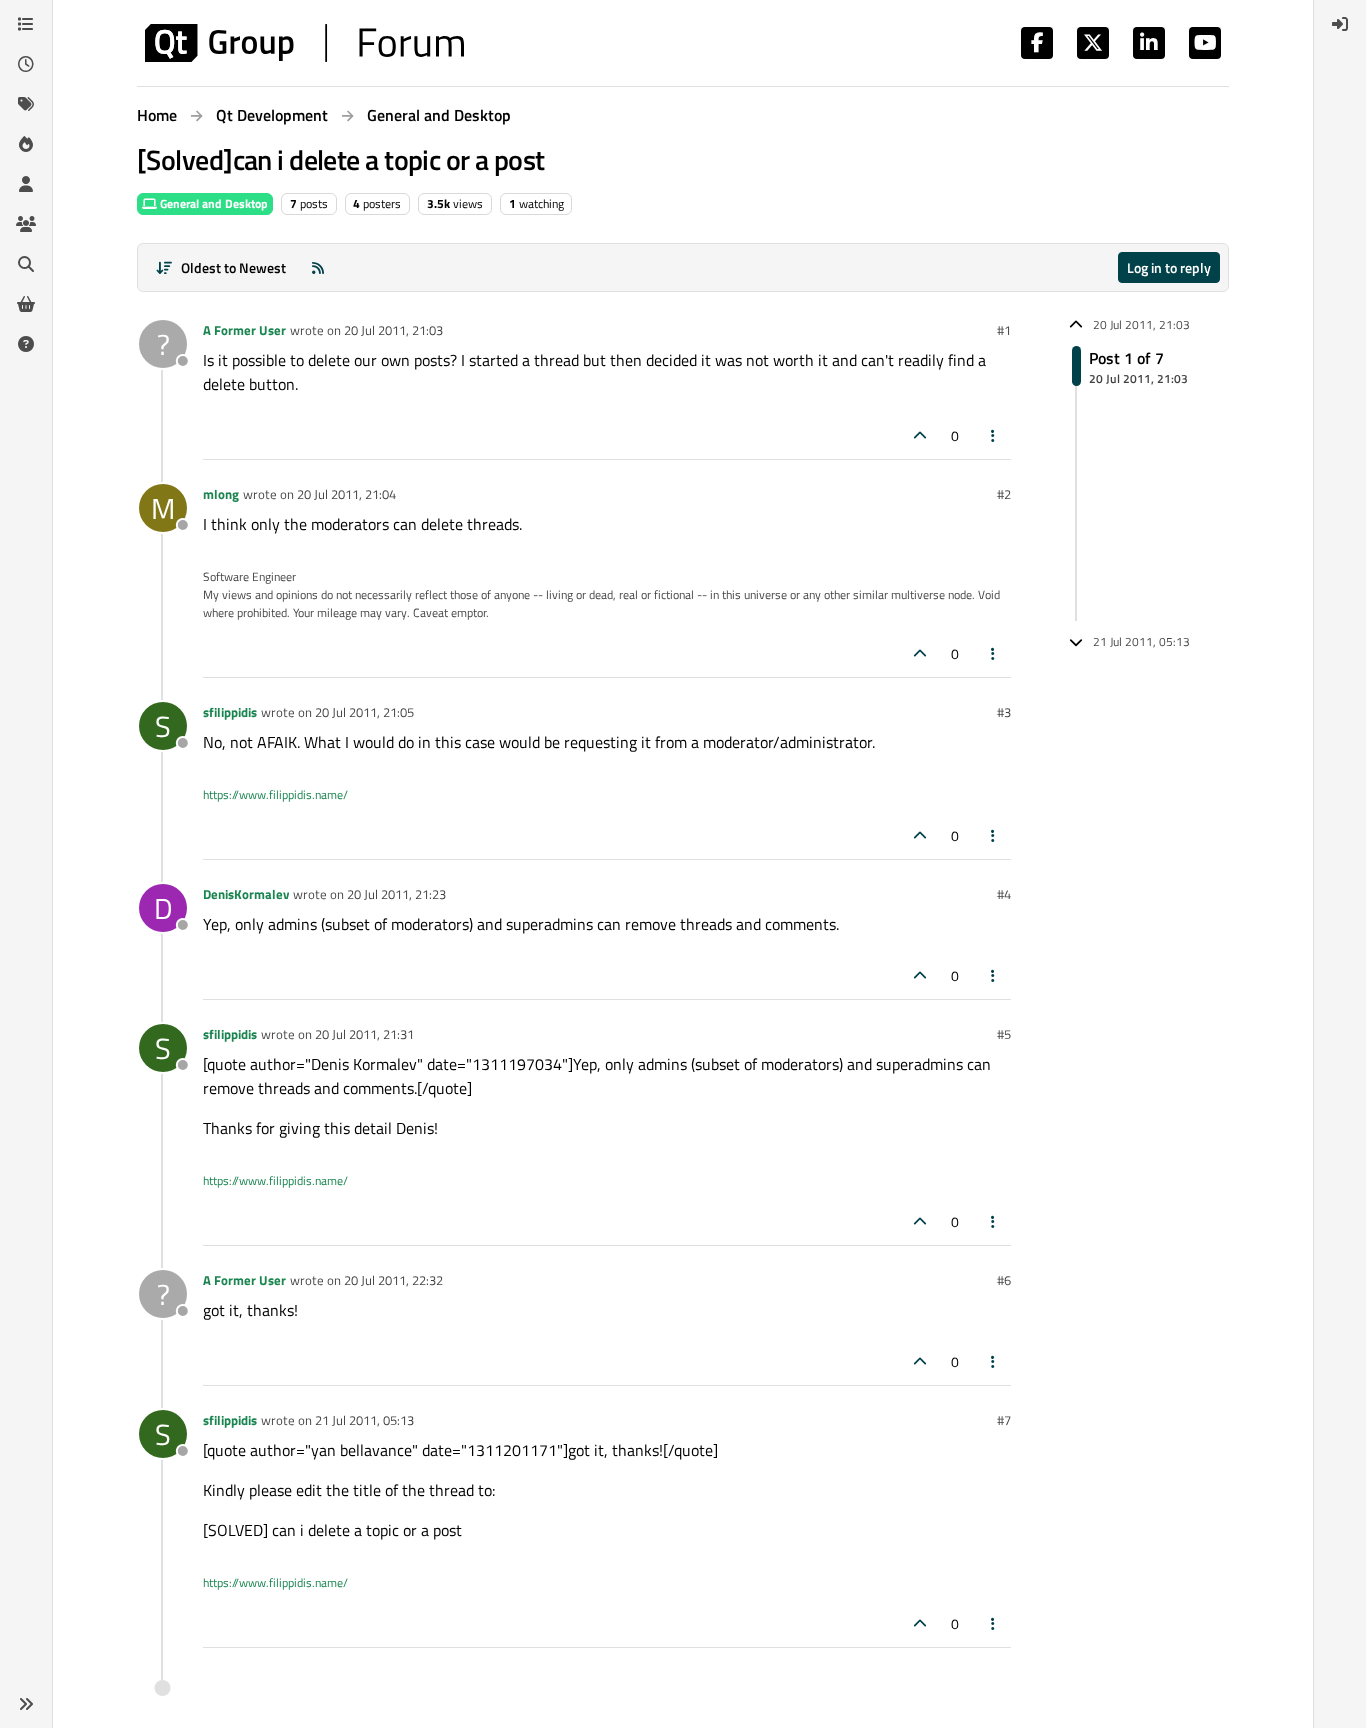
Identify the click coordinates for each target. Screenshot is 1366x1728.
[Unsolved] (26, 344)
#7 (1004, 1420)
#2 (1004, 494)
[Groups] (26, 224)
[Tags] (26, 104)
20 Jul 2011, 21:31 (364, 1034)
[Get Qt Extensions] (26, 304)
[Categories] (26, 24)
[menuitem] (1340, 24)
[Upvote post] (920, 435)
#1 (1004, 330)
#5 (1004, 1034)
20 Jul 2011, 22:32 (393, 1280)
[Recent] (26, 64)
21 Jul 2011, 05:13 (364, 1420)
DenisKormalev (246, 894)
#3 (1004, 712)
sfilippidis (230, 712)
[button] (26, 1704)
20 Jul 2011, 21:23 (396, 894)
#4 (1004, 894)
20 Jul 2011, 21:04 (346, 494)
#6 (1004, 1280)
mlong (221, 494)
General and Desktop (212, 203)
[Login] (1340, 24)
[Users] (26, 184)
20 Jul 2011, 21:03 (393, 330)
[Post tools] (994, 435)
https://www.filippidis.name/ (275, 794)
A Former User (244, 330)
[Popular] (26, 144)
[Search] (26, 264)
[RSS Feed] (318, 267)
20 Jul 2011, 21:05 (364, 712)
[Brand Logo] (304, 43)
